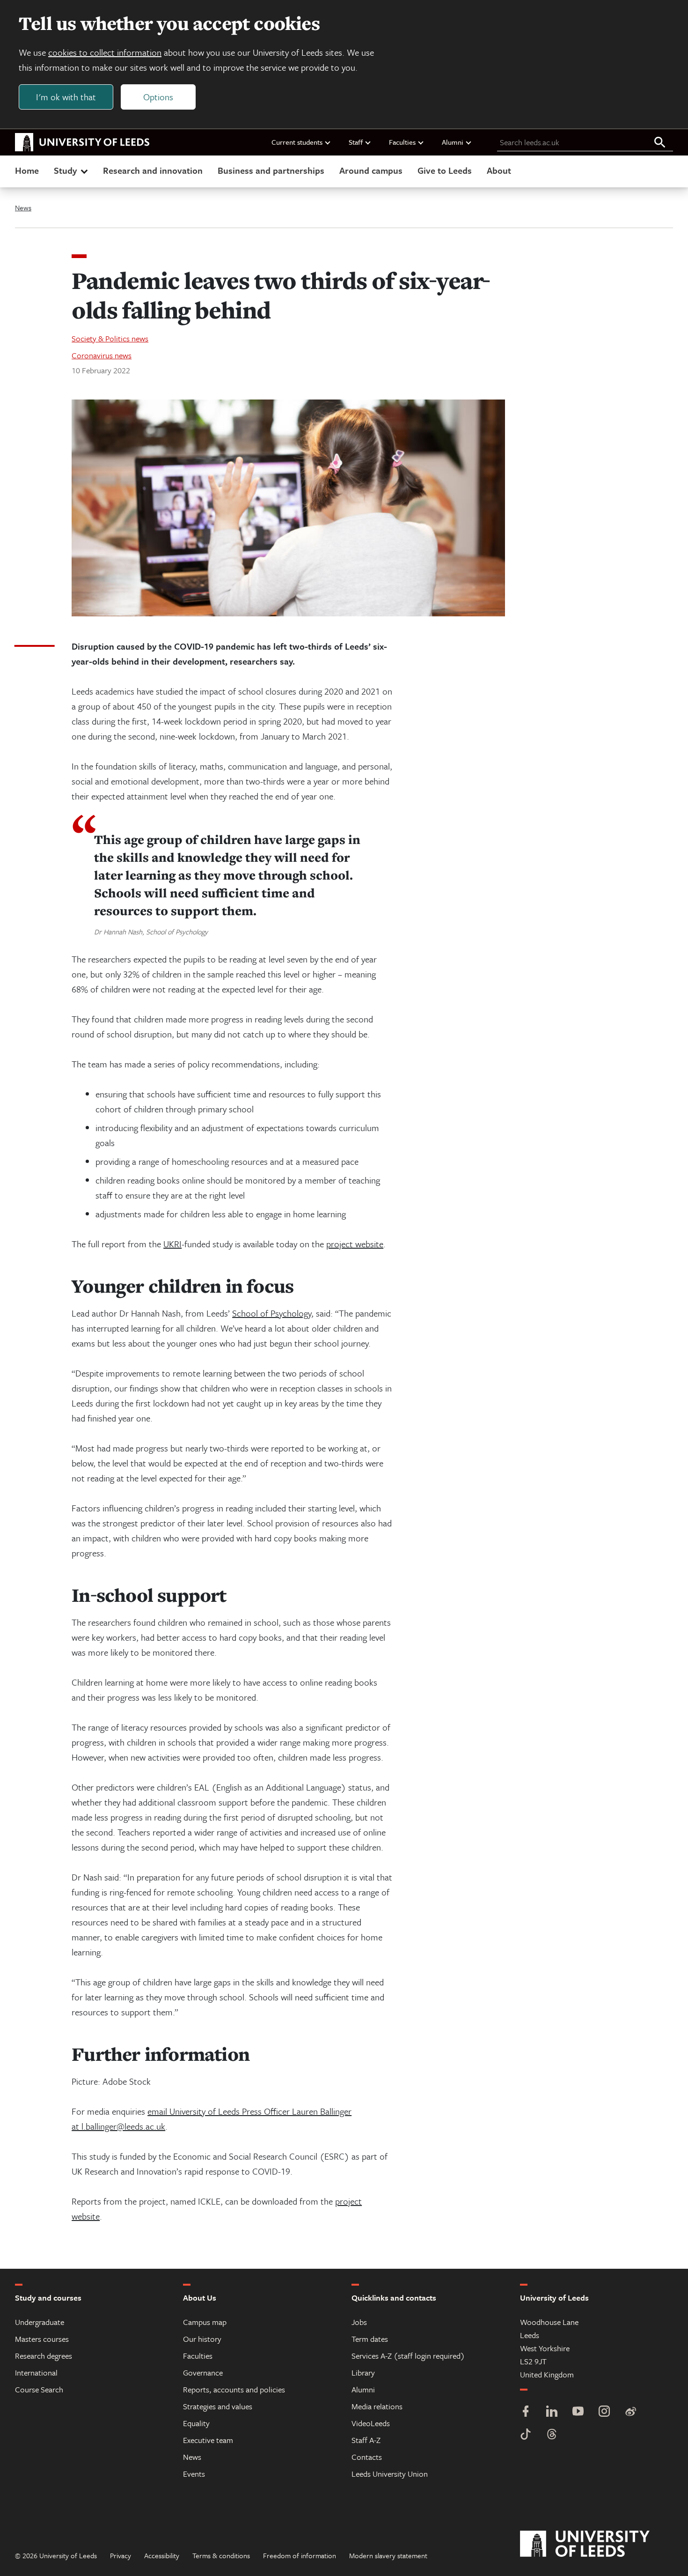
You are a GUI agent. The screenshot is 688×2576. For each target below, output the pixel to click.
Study (65, 170)
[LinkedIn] (552, 2412)
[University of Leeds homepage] (82, 142)
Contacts (367, 2457)
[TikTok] (526, 2435)
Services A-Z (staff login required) (408, 2356)
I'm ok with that (66, 97)
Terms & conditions (221, 2555)
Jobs (359, 2322)
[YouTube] (578, 2412)
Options (158, 97)
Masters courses (42, 2339)
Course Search (39, 2389)
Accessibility (162, 2555)
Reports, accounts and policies (234, 2389)
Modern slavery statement (388, 2555)
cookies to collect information (105, 52)
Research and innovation (153, 170)
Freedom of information (300, 2555)
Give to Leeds (445, 170)
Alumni (453, 142)
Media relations (377, 2406)
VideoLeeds (371, 2423)
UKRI (172, 1244)
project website (355, 1244)
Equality (196, 2423)
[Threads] (552, 2435)
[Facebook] (526, 2412)
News (23, 207)
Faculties (402, 142)
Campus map (205, 2322)
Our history (202, 2339)
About (499, 170)
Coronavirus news (102, 355)
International (36, 2372)
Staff (356, 142)
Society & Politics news (110, 338)
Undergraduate (40, 2322)
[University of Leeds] (597, 2544)
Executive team (208, 2440)
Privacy (121, 2555)
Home (27, 170)
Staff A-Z (366, 2440)
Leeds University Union (390, 2474)
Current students (297, 142)
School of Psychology (272, 1313)
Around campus (371, 170)
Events (194, 2474)
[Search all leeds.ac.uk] (660, 143)
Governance (203, 2372)
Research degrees (44, 2356)
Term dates (370, 2339)
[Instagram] (604, 2412)
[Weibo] (630, 2412)
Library (363, 2372)
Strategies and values (218, 2406)
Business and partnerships (271, 170)
